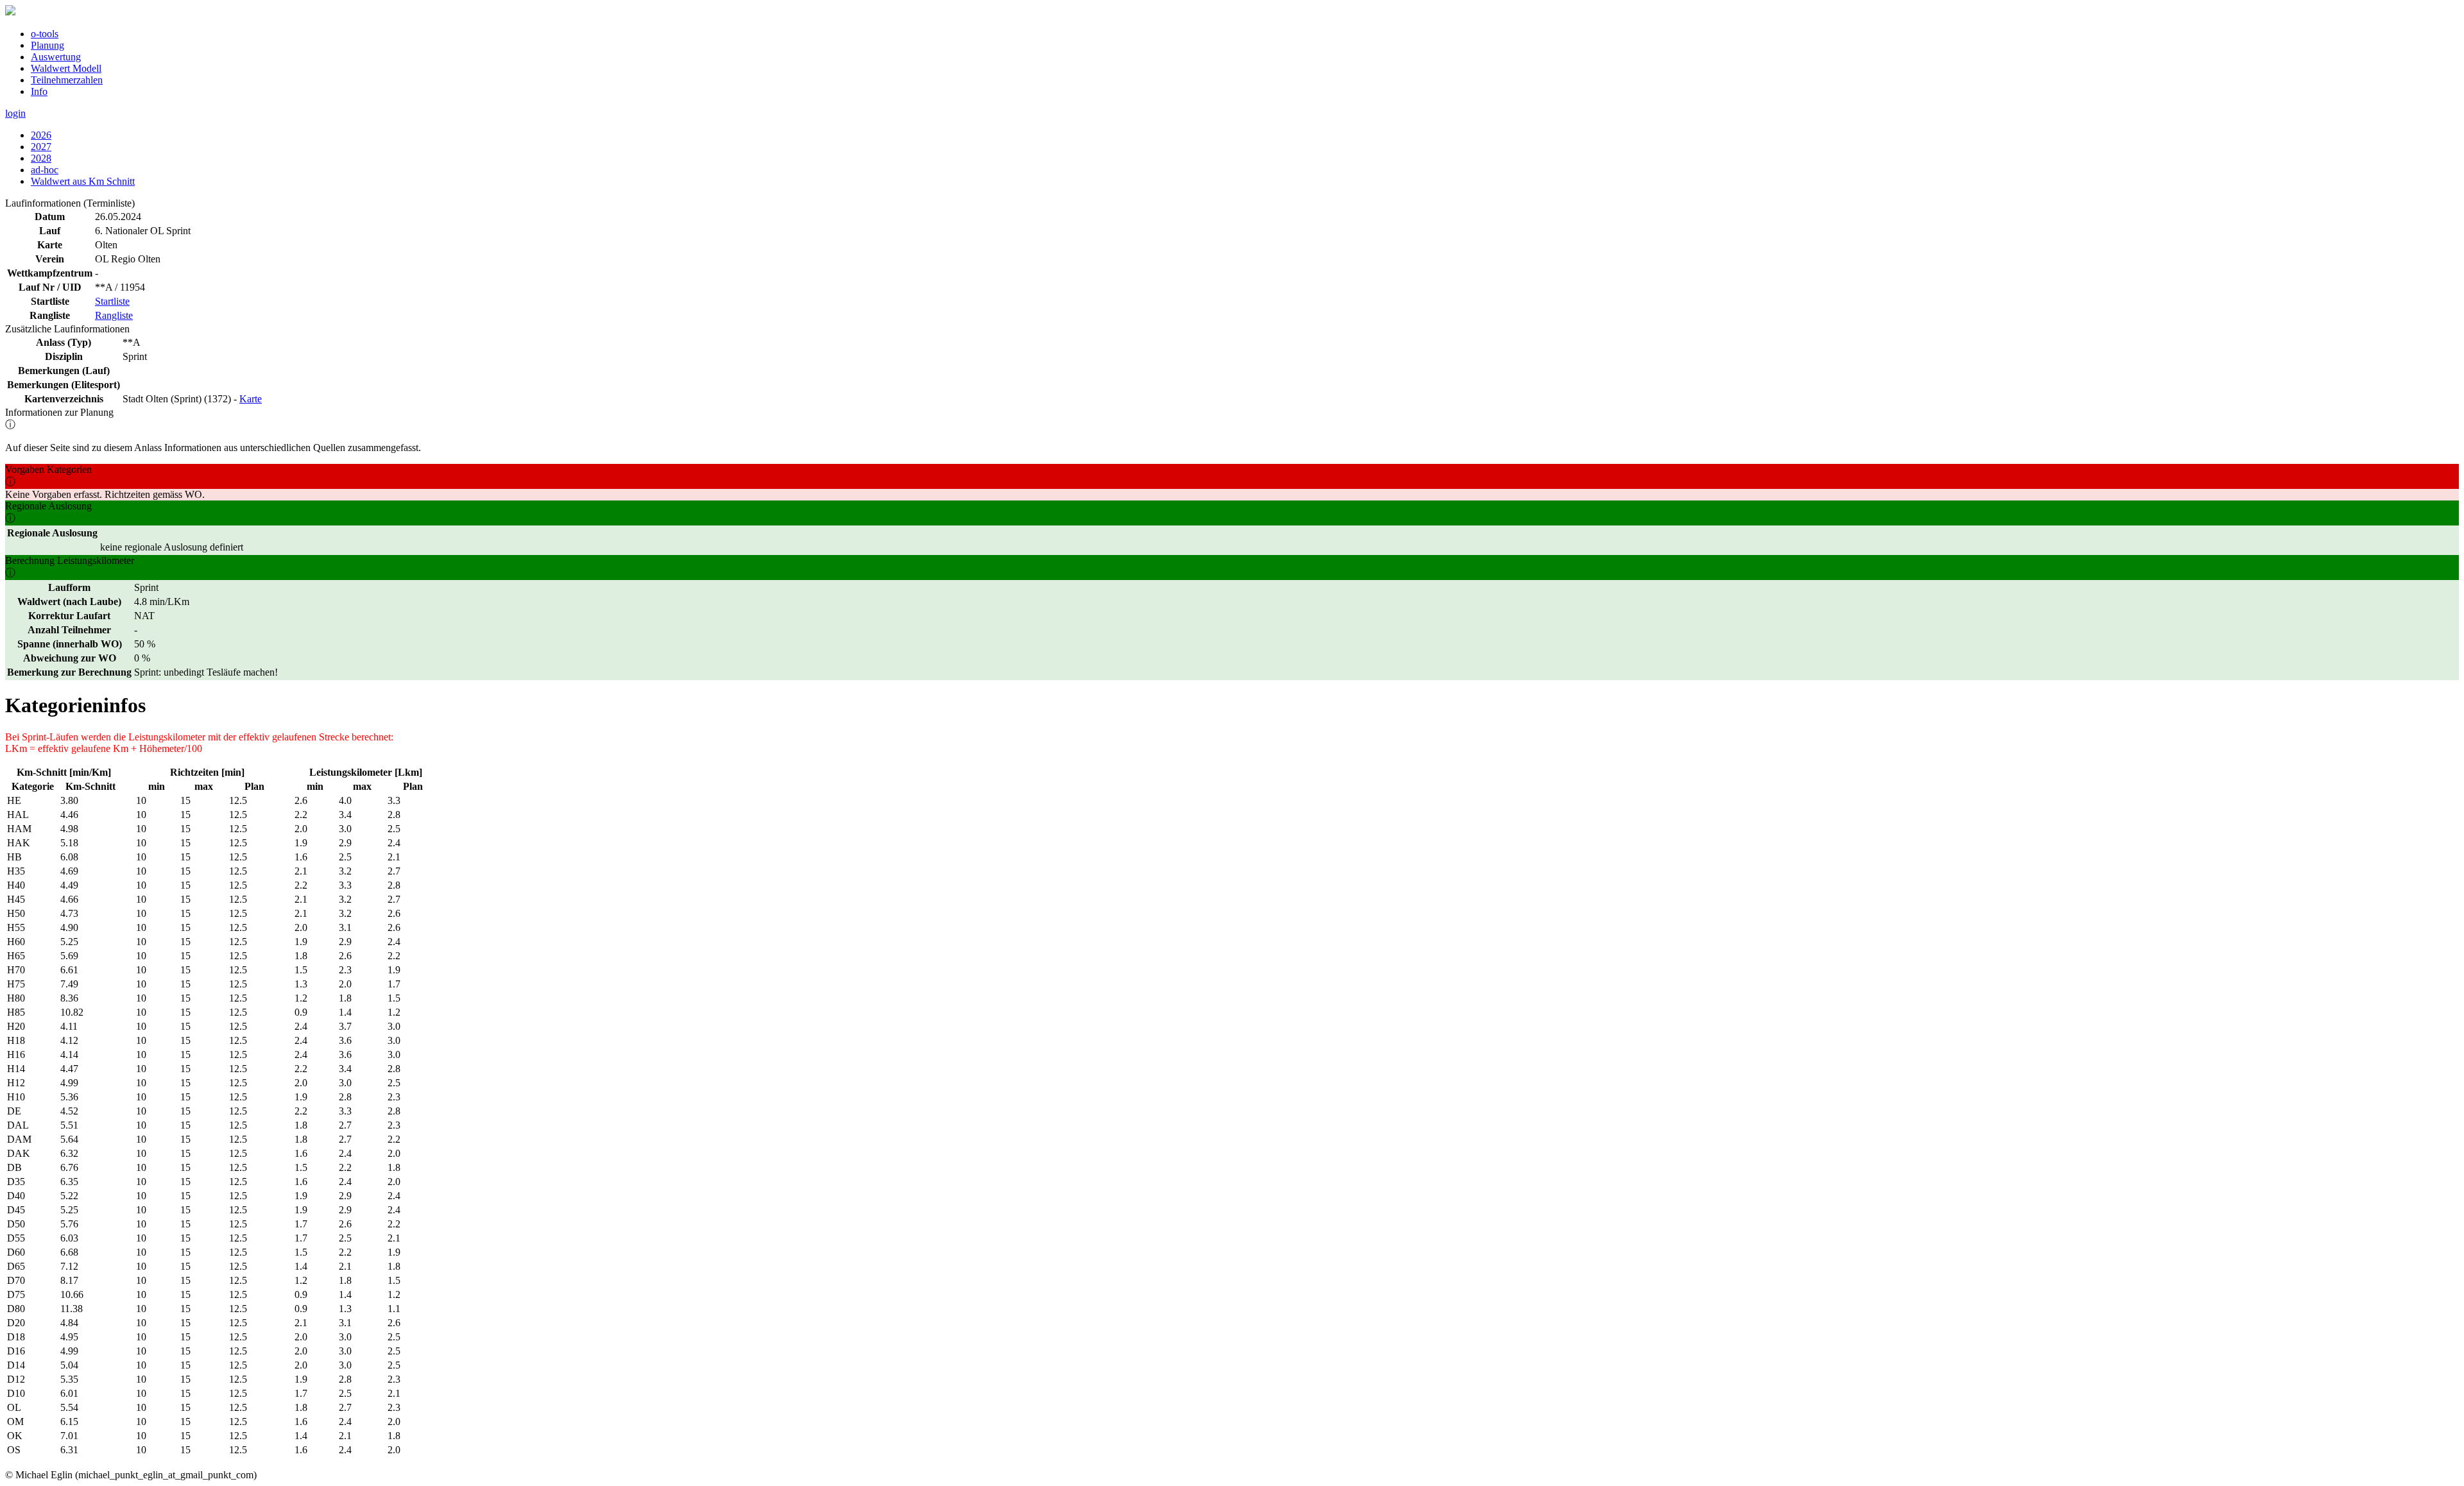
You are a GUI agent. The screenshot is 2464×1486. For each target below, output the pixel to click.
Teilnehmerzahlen (67, 80)
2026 (41, 135)
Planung (47, 45)
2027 (41, 147)
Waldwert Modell (66, 68)
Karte (251, 399)
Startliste (112, 301)
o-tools (45, 34)
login (15, 113)
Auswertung (56, 57)
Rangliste (114, 315)
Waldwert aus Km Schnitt (83, 181)
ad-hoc (45, 170)
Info (39, 91)
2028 (41, 158)
